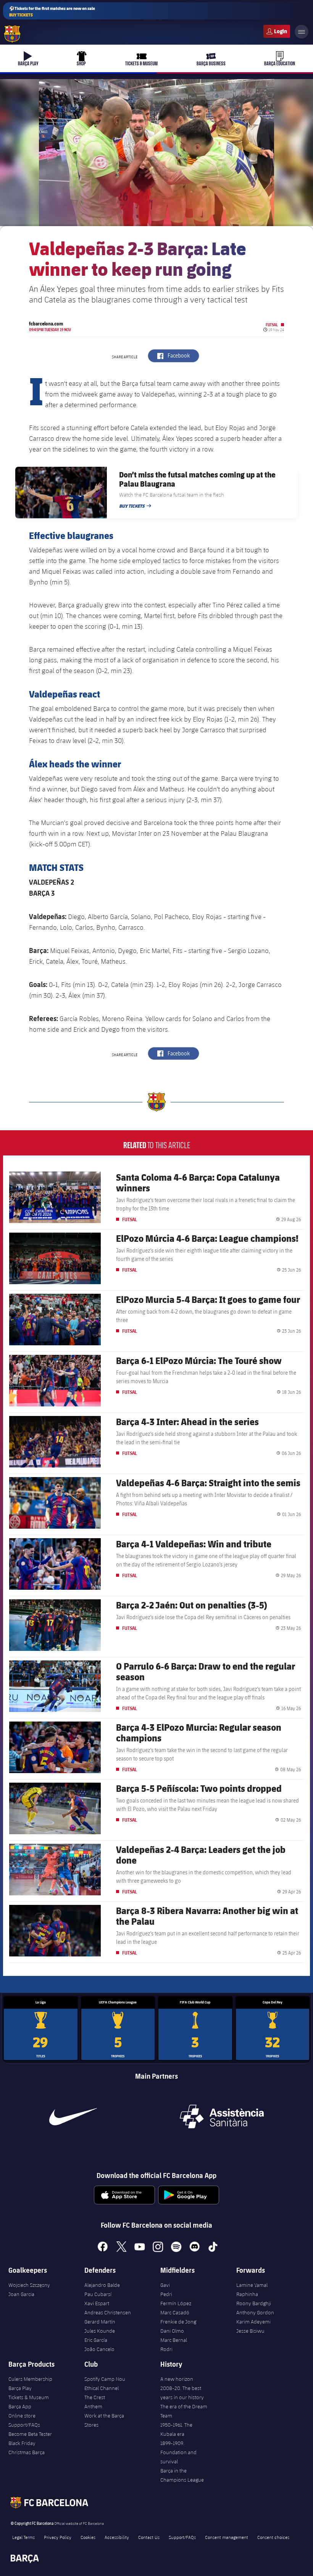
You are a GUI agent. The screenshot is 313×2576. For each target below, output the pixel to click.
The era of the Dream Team (184, 2411)
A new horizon (177, 2379)
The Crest (95, 2397)
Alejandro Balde (102, 2285)
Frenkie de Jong (178, 2322)
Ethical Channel (102, 2388)
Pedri (166, 2294)
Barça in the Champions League (182, 2475)
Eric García (96, 2340)
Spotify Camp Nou (105, 2379)
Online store (22, 2416)
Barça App (20, 2406)
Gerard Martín (100, 2322)
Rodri (166, 2349)
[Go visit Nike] (73, 2116)
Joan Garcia (21, 2294)
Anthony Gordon (255, 2312)
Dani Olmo (172, 2331)
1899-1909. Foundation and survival (178, 2452)
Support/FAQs (24, 2425)
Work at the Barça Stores (104, 2420)
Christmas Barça (27, 2452)
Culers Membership (30, 2379)
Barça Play (20, 2388)
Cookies (88, 2537)
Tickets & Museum (29, 2397)
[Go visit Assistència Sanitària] (222, 2116)
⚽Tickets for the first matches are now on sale (52, 11)
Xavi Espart (97, 2303)
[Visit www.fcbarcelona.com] (12, 34)
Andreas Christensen (108, 2312)
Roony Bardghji (254, 2303)
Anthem (93, 2406)
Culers (277, 31)
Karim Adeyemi (253, 2322)
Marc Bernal (174, 2340)
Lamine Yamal (252, 2285)
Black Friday (22, 2443)
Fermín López (176, 2303)
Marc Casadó (175, 2312)
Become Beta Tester (30, 2434)
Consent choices (273, 2537)
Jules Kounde (100, 2331)
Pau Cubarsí (98, 2294)
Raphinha (247, 2294)
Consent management (227, 2537)
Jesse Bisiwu (250, 2331)
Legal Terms (23, 2537)
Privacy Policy (58, 2537)
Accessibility (117, 2537)
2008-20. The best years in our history (182, 2393)
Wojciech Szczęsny (29, 2285)
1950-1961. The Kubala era (176, 2429)
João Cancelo (99, 2349)
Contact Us (149, 2537)
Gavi (165, 2285)
